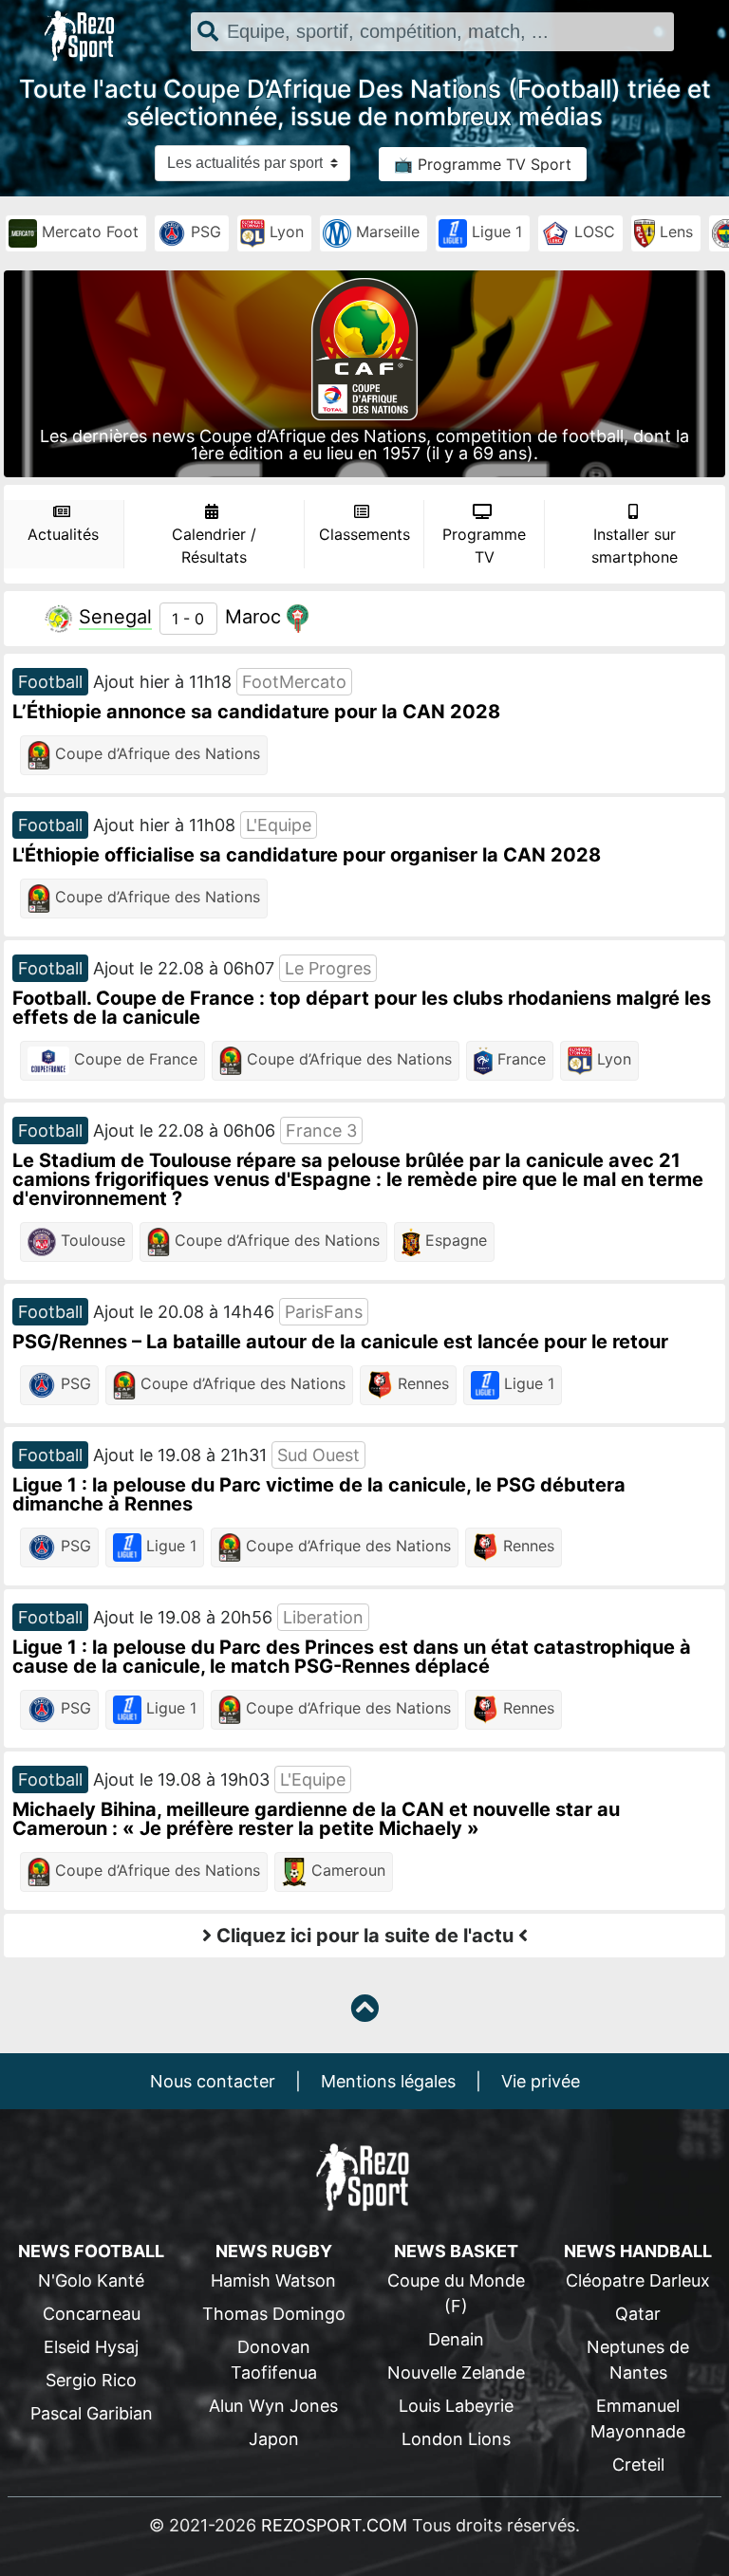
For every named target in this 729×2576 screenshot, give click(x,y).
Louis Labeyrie (456, 2406)
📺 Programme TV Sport (483, 164)
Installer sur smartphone (635, 546)
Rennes (421, 1384)
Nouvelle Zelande (456, 2372)
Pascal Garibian (92, 2413)
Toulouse (91, 1241)
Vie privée (541, 2081)
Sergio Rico (91, 2380)
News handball (638, 2251)
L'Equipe (279, 825)
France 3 (321, 1130)
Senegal (115, 617)
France (519, 1060)
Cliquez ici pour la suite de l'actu (365, 1936)
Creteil (638, 2465)
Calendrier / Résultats (214, 546)
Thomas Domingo (274, 2314)
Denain (456, 2339)
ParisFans (324, 1312)
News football (91, 2251)
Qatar (638, 2314)
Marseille (385, 232)
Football (50, 682)
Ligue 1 (495, 232)
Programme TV (484, 546)
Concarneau (92, 2314)
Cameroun (346, 1871)
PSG (204, 232)
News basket (456, 2251)
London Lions (456, 2439)
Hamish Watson (273, 2280)
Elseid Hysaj (91, 2347)
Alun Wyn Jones (273, 2406)
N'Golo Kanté (91, 2280)
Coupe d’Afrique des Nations (155, 754)
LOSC (592, 232)
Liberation (323, 1617)
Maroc (253, 617)
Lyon (284, 232)
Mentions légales (388, 2081)
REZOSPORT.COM (334, 2525)
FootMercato (294, 682)
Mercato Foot (88, 232)
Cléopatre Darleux (638, 2280)
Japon (274, 2439)
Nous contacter (213, 2081)
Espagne (454, 1241)
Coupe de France (133, 1060)
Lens (674, 232)
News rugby (274, 2251)
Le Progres (328, 968)
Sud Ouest (318, 1455)
